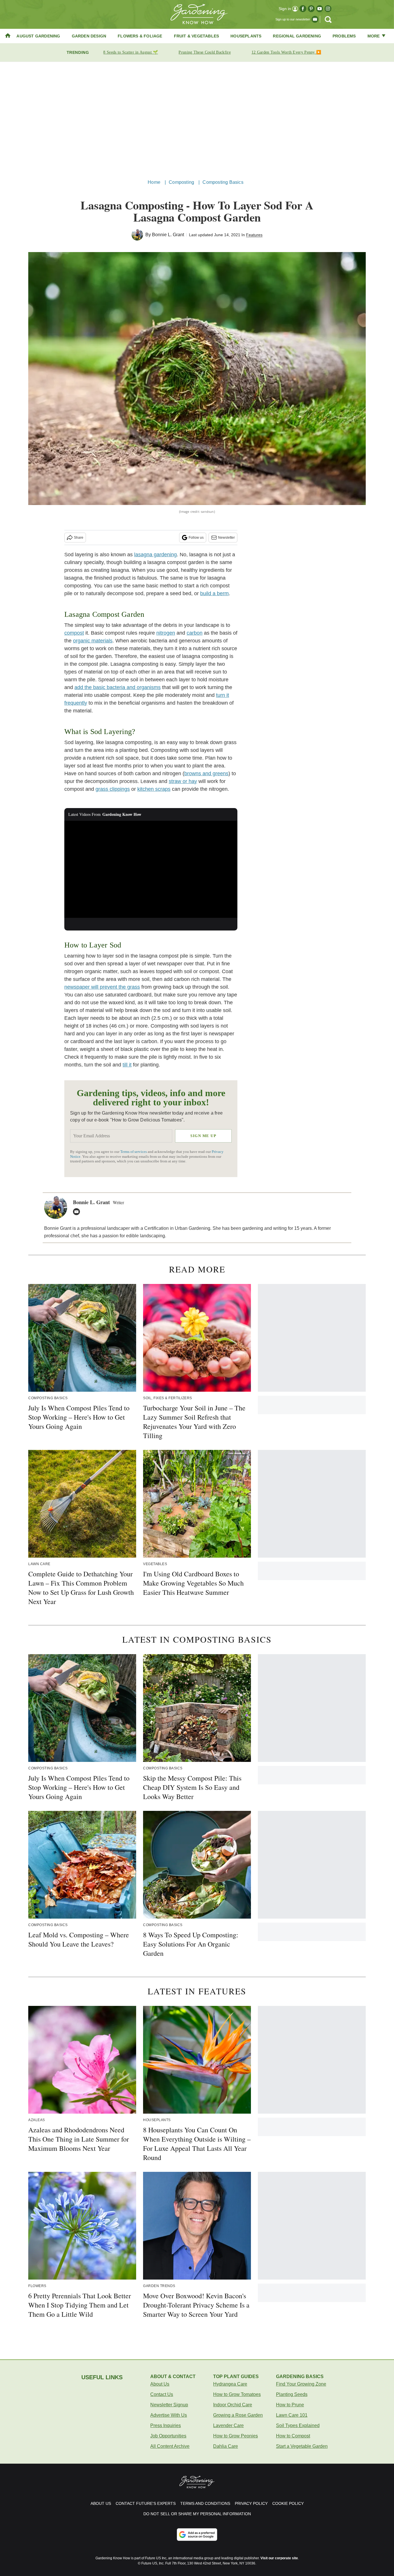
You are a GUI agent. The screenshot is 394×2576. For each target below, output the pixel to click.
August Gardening (38, 36)
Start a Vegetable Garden (302, 2446)
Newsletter (226, 538)
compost (74, 633)
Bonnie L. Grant (168, 235)
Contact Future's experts (146, 2503)
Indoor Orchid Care (233, 2405)
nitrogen (166, 633)
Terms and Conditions (205, 2503)
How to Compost (293, 2436)
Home (154, 182)
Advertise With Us (169, 2415)
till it (127, 1065)
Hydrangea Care (230, 2384)
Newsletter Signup (169, 2405)
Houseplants (246, 36)
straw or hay (183, 781)
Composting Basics (223, 182)
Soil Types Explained (298, 2425)
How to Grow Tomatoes (237, 2394)
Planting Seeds (292, 2394)
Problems (344, 36)
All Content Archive (170, 2446)
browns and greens (206, 773)
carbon (195, 633)
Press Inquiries (166, 2425)
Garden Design (89, 36)
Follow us (196, 538)
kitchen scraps (154, 789)
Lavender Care (228, 2425)
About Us (160, 2384)
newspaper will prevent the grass (102, 987)
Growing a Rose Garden (238, 2415)
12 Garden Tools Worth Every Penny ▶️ (286, 52)
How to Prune (290, 2405)
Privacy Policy (251, 2503)
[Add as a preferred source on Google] (197, 2535)
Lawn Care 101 (292, 2415)
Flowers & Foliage (140, 36)
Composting (181, 182)
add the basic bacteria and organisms (118, 687)
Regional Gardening (297, 36)
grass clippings (113, 789)
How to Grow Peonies (236, 2436)
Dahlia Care (226, 2446)
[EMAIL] (78, 1212)
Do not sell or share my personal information (197, 2514)
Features (254, 235)
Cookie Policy (288, 2503)
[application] (151, 869)
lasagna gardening (155, 555)
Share (79, 538)
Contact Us (162, 2394)
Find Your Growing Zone (301, 2384)
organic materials (93, 641)
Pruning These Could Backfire (204, 52)
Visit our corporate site (279, 2558)
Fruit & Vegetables (197, 36)
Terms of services (134, 1152)
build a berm (214, 593)
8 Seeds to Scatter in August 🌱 (131, 52)
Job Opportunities (168, 2436)
